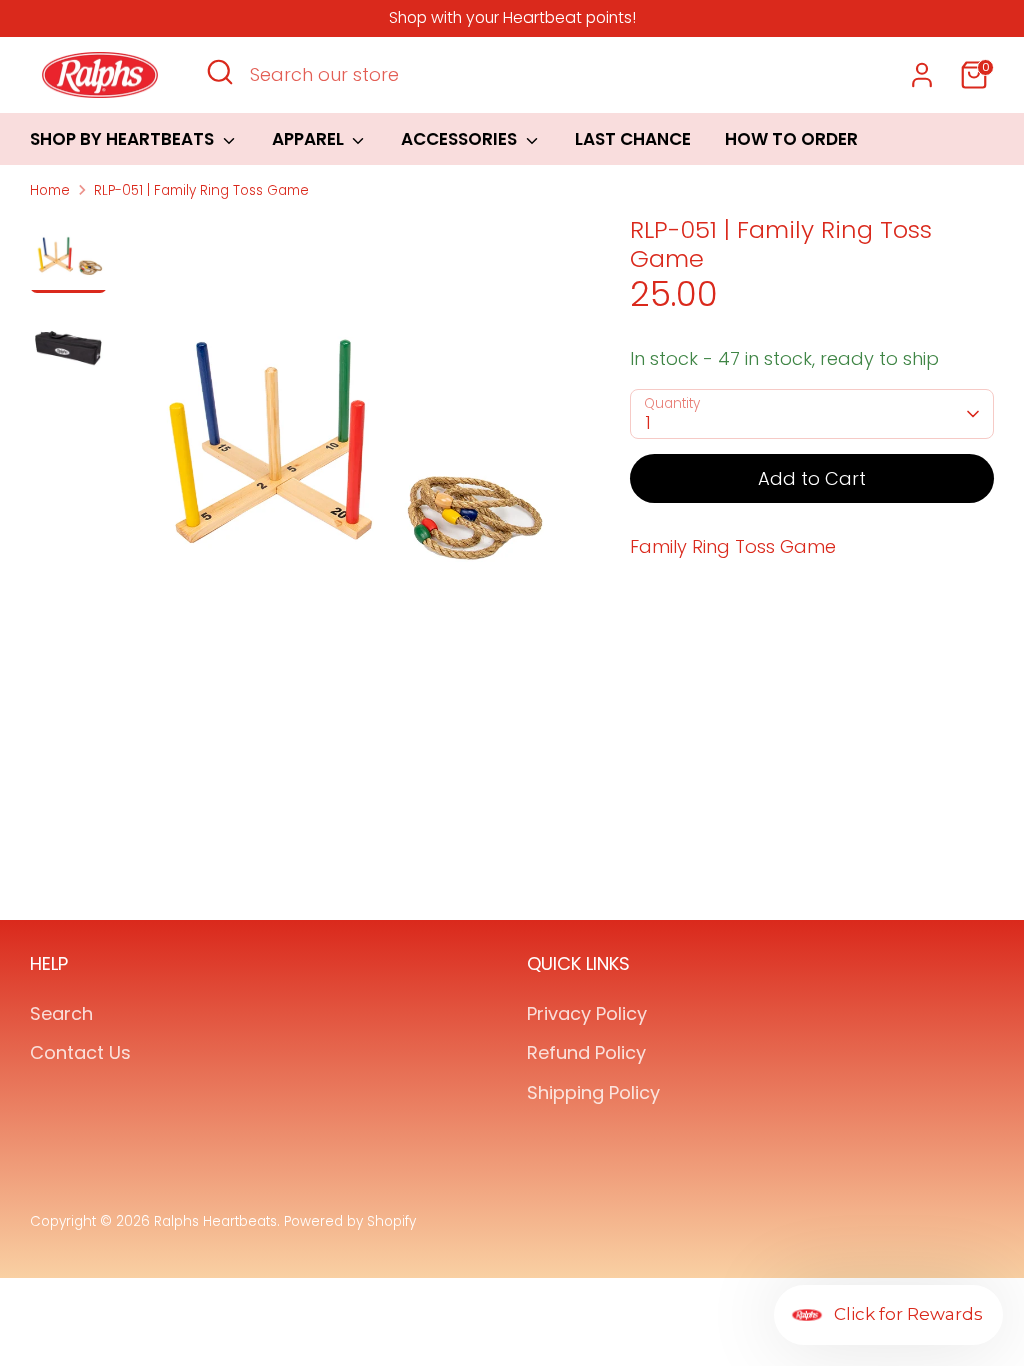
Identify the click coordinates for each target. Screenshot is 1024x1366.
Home (50, 190)
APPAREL (310, 139)
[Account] (922, 75)
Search (61, 1013)
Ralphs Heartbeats (215, 1221)
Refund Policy (586, 1052)
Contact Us (80, 1052)
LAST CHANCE (633, 139)
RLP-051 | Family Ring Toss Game (201, 190)
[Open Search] (220, 72)
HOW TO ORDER (791, 139)
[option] (346, 448)
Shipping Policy (593, 1092)
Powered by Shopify (350, 1221)
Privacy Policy (587, 1013)
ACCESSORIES (461, 139)
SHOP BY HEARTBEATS (124, 139)
